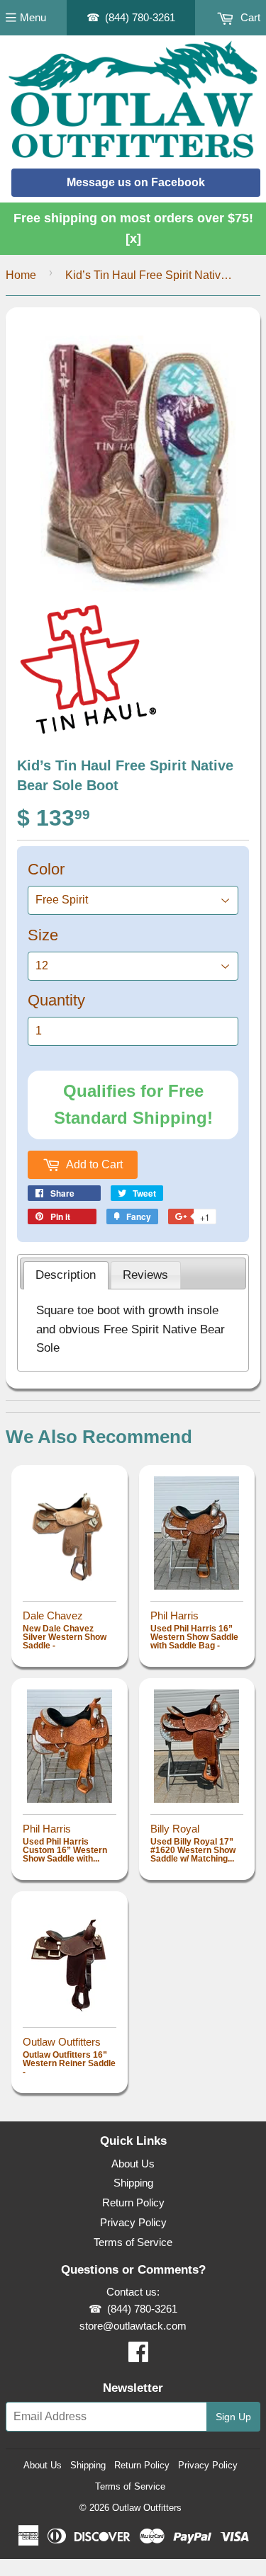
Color (46, 869)
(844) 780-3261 (140, 17)
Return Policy (133, 2202)
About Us (133, 2164)
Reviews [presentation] (145, 1275)
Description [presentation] (66, 1275)
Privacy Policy (133, 2222)
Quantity (56, 1000)
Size (43, 935)
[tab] (66, 1275)
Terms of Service (133, 2242)
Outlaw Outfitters (147, 2508)
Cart (249, 17)
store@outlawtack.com (133, 2326)
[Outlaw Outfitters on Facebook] (138, 2356)
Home (21, 275)
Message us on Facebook (136, 182)
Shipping (133, 2183)
